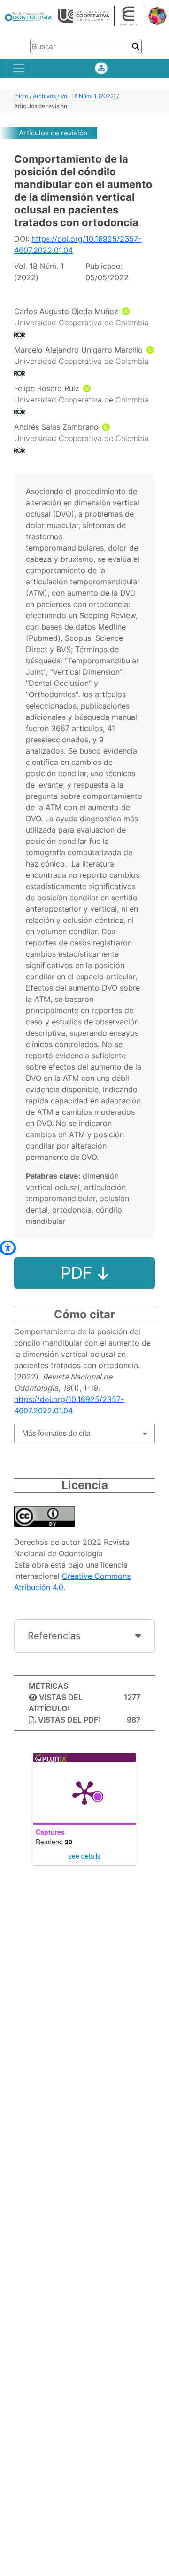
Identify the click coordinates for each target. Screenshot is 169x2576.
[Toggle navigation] (19, 68)
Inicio (22, 96)
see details (84, 1856)
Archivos (45, 96)
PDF (79, 1273)
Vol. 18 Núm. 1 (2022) (89, 96)
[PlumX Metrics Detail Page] (84, 1792)
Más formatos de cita (56, 1433)
